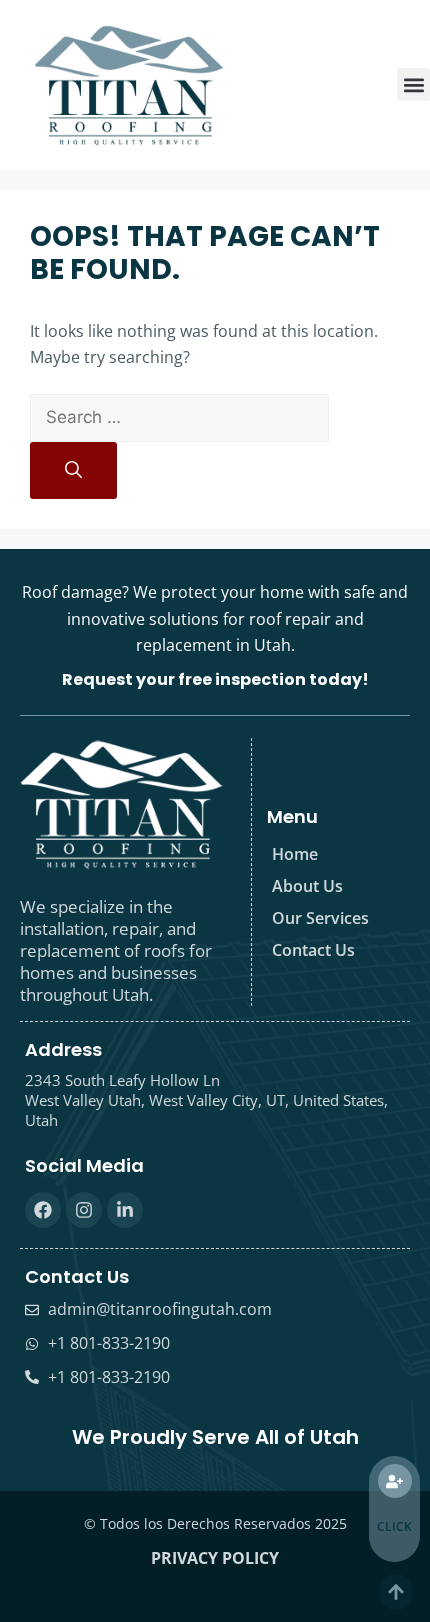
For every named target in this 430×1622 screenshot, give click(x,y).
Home (295, 854)
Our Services (320, 918)
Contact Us (313, 950)
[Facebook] (43, 1210)
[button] (413, 84)
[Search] (73, 471)
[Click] (395, 1481)
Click (394, 1526)
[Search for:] (179, 417)
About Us (307, 886)
